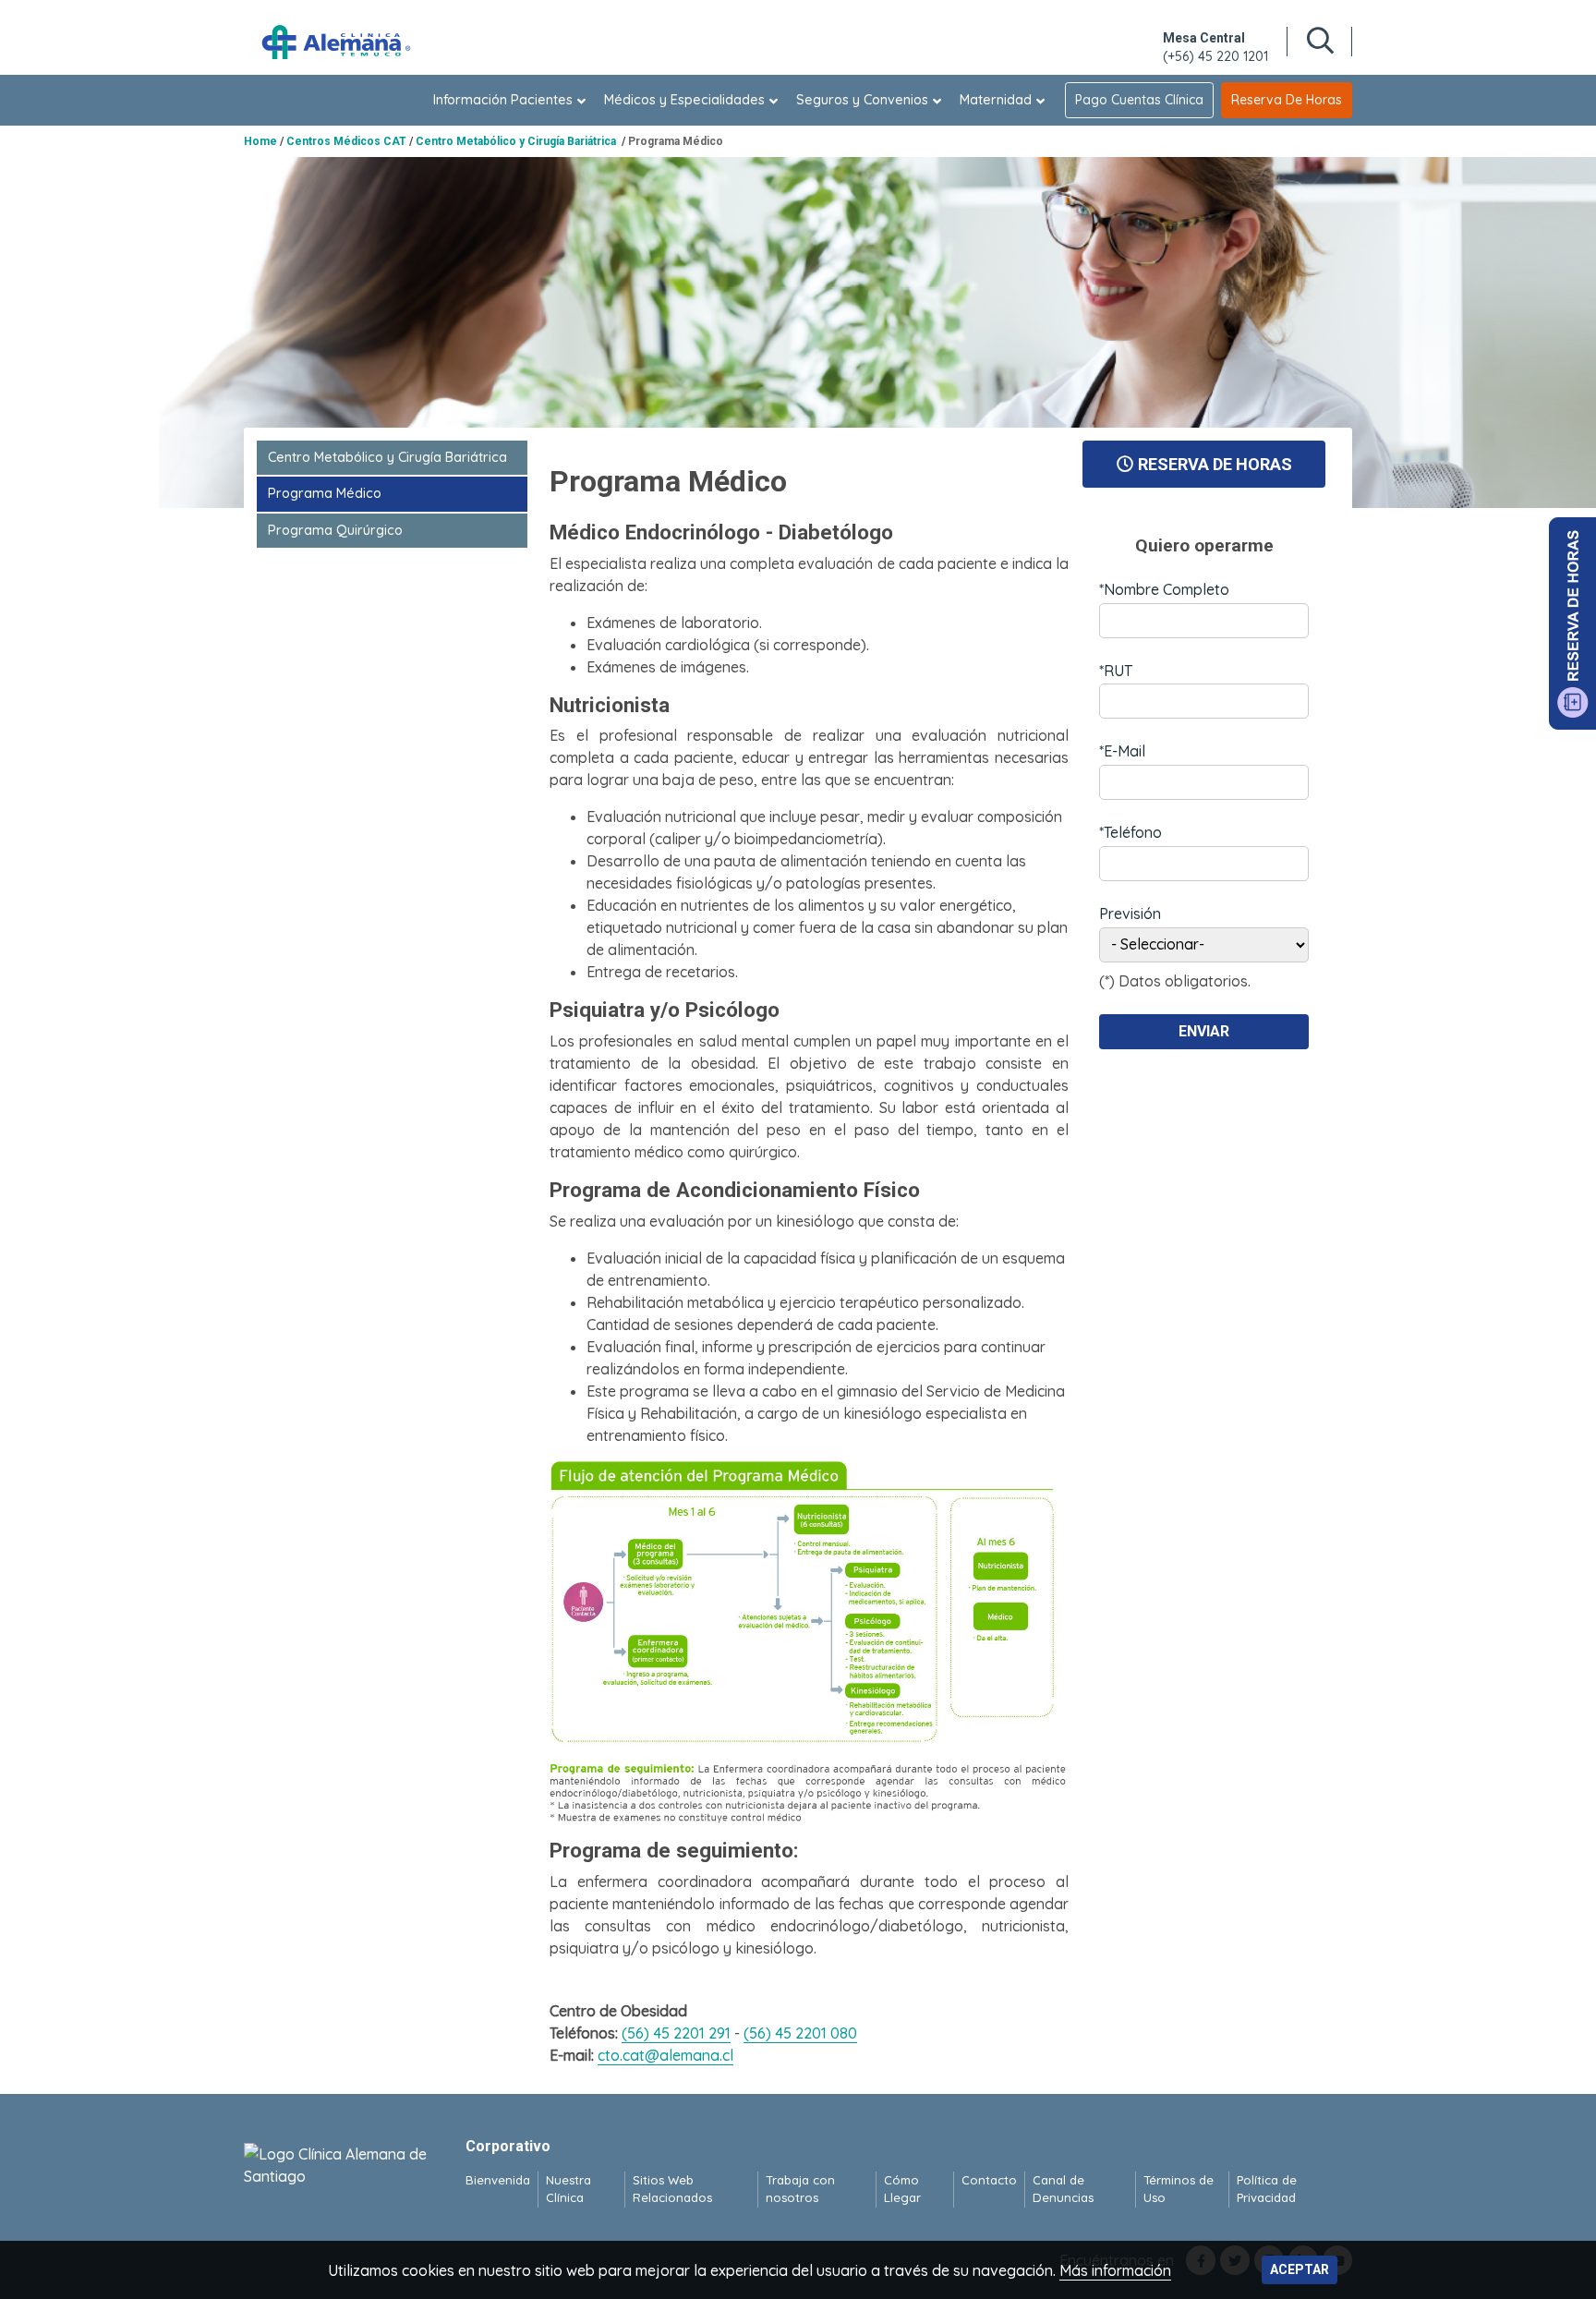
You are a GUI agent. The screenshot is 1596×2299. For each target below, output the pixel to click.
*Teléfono (1130, 832)
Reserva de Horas (1287, 100)
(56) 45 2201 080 (800, 2033)
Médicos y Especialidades (684, 100)
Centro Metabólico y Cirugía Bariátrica (389, 457)
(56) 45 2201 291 (676, 2033)
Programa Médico (325, 493)
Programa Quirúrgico (335, 530)
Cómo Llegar (902, 2189)
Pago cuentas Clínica (1139, 100)
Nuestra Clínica (568, 2189)
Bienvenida (498, 2180)
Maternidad (996, 100)
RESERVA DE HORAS (1215, 464)
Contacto (989, 2180)
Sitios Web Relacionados (672, 2189)
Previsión (1130, 914)
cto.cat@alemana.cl (665, 2055)
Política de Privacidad (1267, 2189)
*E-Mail (1122, 751)
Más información (1115, 2270)
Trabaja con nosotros (800, 2189)
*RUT (1116, 671)
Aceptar (1300, 2269)
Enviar (1204, 1031)
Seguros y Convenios (862, 100)
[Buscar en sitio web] (1320, 42)
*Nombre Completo (1164, 589)
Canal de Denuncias (1063, 2189)
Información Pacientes (503, 100)
